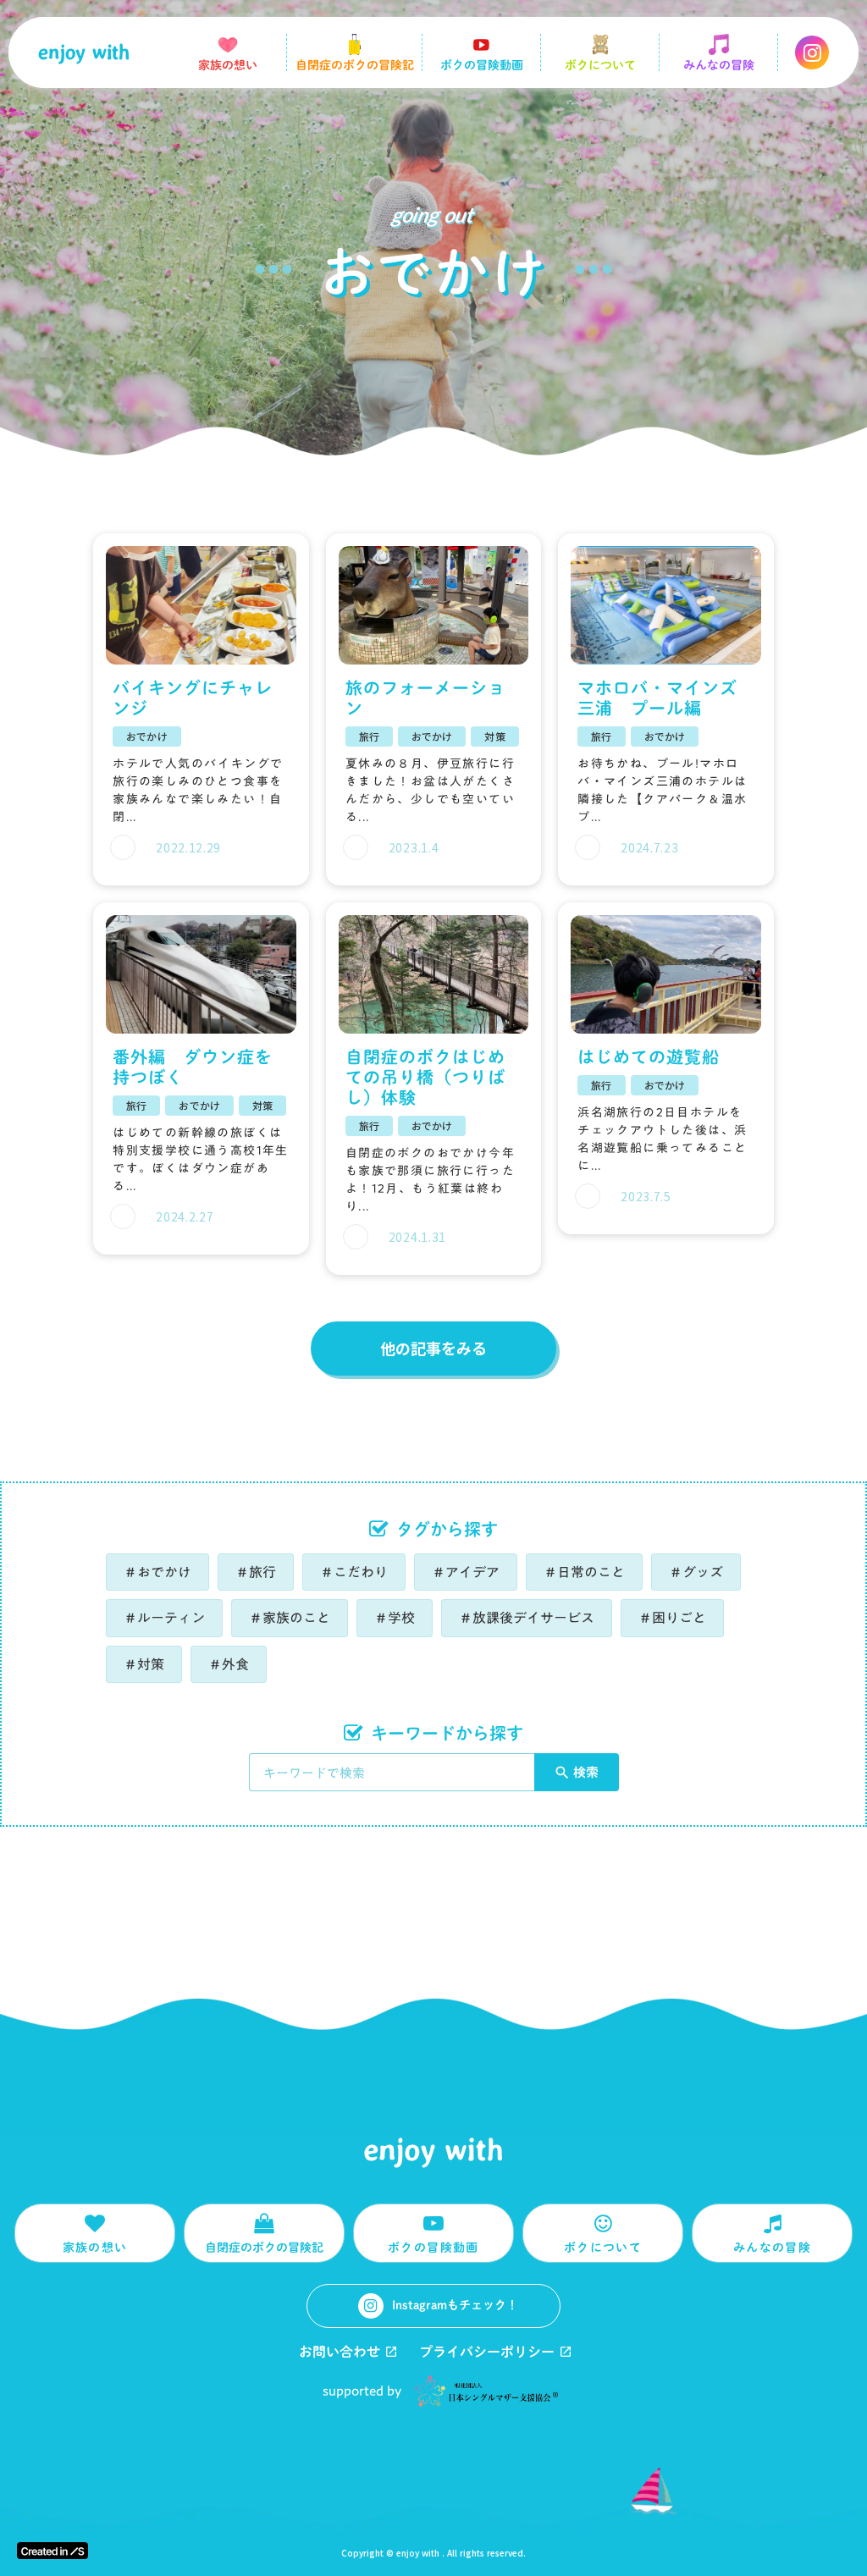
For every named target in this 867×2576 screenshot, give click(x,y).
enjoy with (434, 2150)
